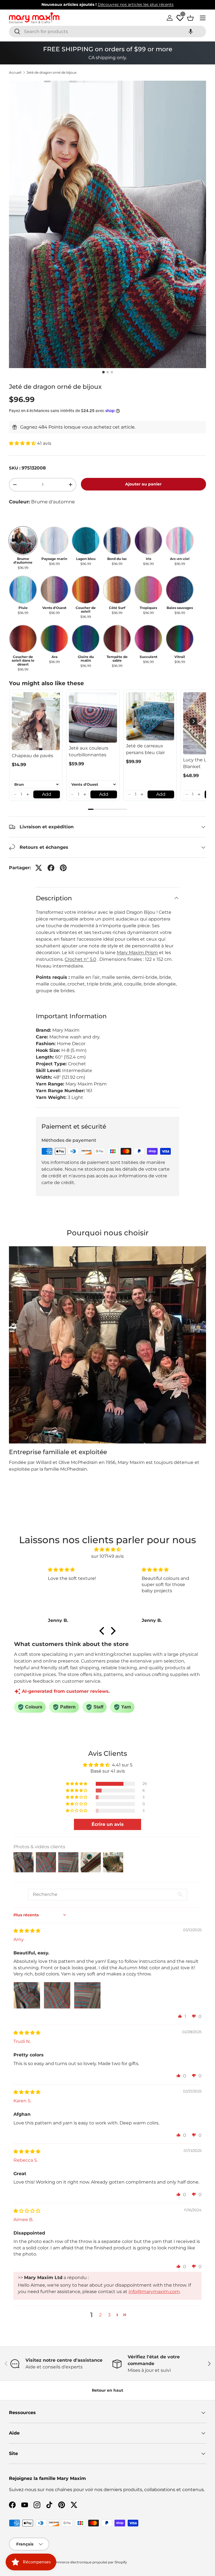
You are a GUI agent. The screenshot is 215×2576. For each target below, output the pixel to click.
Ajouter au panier (143, 484)
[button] (191, 32)
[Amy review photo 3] (87, 1995)
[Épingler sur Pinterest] (63, 868)
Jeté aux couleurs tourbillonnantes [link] (89, 751)
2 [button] (100, 2315)
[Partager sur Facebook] (51, 868)
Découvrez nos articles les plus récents (136, 4)
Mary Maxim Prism (137, 953)
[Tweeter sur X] (39, 868)
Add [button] (47, 794)
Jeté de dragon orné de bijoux (52, 73)
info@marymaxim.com (154, 2292)
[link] (36, 721)
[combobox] (107, 32)
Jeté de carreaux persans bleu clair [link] (145, 749)
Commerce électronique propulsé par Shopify (89, 2562)
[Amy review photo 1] (27, 1995)
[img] (108, 1549)
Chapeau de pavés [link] (32, 756)
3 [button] (109, 2315)
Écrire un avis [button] (108, 1824)
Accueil (15, 73)
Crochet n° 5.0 (80, 959)
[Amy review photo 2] (57, 1995)
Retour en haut (107, 2390)
